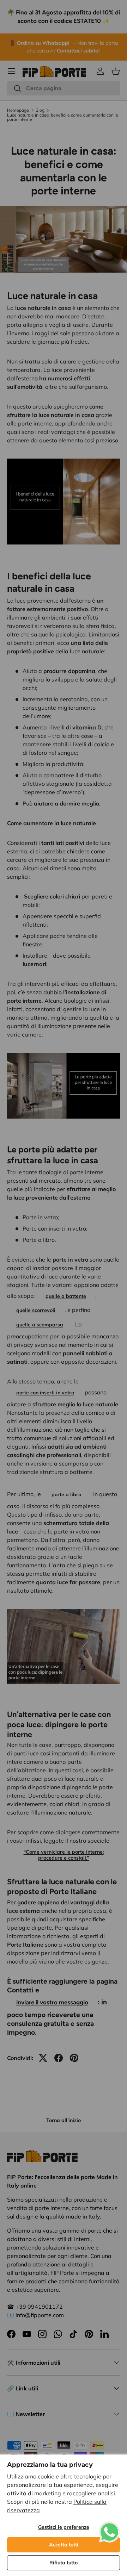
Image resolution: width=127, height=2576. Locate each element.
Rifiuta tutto (64, 2563)
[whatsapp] (109, 2526)
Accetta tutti (64, 2545)
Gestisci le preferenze (64, 2527)
